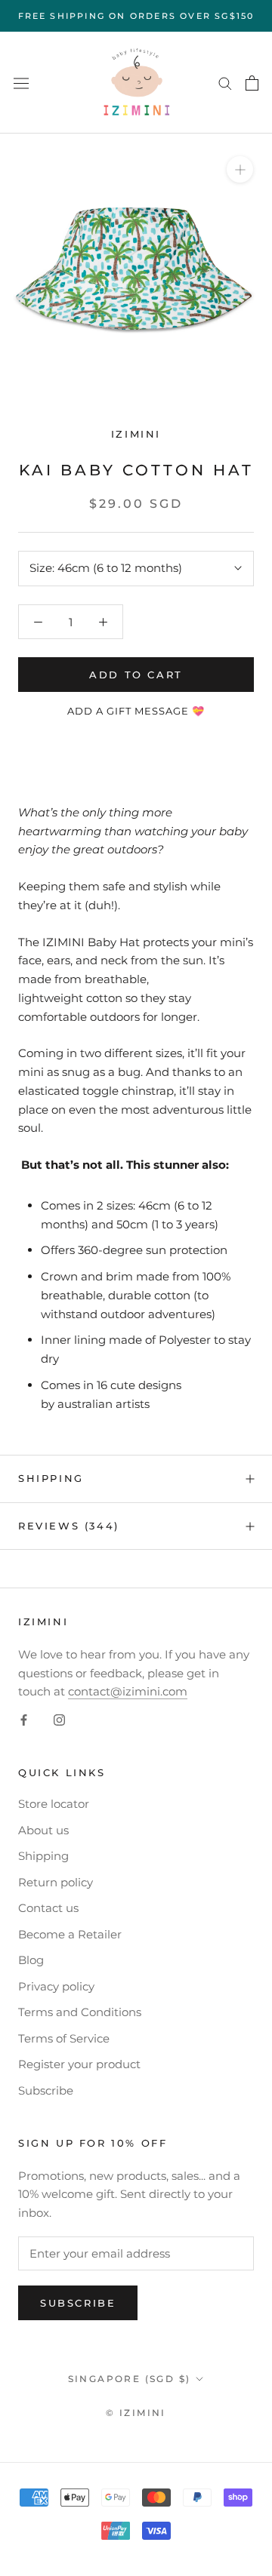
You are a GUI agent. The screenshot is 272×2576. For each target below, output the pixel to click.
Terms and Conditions (80, 2012)
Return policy (56, 1882)
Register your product (79, 2064)
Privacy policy (56, 1986)
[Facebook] (24, 1719)
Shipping (51, 1478)
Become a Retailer (70, 1934)
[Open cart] (252, 83)
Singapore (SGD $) (130, 2379)
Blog (31, 1960)
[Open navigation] (21, 83)
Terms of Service (64, 2038)
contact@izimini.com (128, 1691)
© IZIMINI (136, 2413)
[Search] (225, 83)
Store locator (54, 1804)
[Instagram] (59, 1719)
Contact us (48, 1908)
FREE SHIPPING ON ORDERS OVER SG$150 (136, 16)
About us (43, 1830)
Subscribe (46, 2090)
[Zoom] (240, 169)
